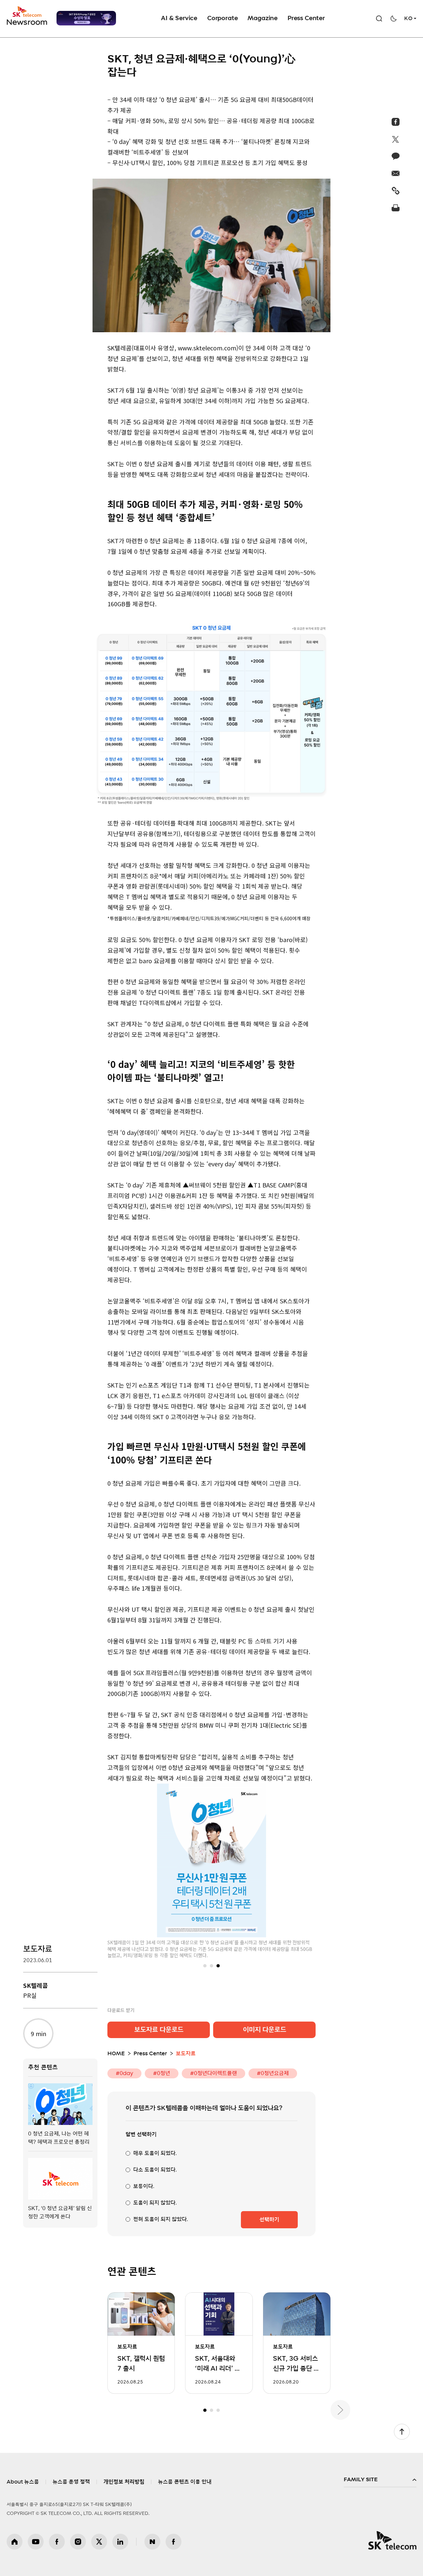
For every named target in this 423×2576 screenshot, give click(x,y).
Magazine (263, 18)
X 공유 (396, 139)
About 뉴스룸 (23, 2482)
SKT (27, 16)
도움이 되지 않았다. (155, 2203)
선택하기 (269, 2220)
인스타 (78, 2542)
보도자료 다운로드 (159, 2030)
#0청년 (162, 2073)
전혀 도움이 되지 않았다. (161, 2219)
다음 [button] (340, 2410)
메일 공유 (396, 173)
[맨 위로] (402, 2432)
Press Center (306, 18)
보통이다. (144, 2186)
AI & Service (179, 18)
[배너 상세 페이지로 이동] (86, 18)
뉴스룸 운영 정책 (71, 2482)
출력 (396, 208)
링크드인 (120, 2542)
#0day (124, 2073)
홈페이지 (15, 2542)
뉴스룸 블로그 (152, 2542)
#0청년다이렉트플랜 (213, 2073)
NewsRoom (27, 22)
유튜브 (36, 2542)
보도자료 (38, 1949)
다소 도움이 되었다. (155, 2170)
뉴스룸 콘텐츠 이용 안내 (185, 2482)
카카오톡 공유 (396, 156)
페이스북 (57, 2542)
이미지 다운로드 (265, 2030)
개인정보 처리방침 (124, 2482)
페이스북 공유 (396, 122)
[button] (205, 1966)
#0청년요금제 (273, 2073)
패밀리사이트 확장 (380, 2480)
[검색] (379, 18)
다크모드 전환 (394, 18)
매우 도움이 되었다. (155, 2153)
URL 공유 (396, 191)
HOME (116, 2054)
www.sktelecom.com (207, 348)
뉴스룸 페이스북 (173, 2542)
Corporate (222, 18)
